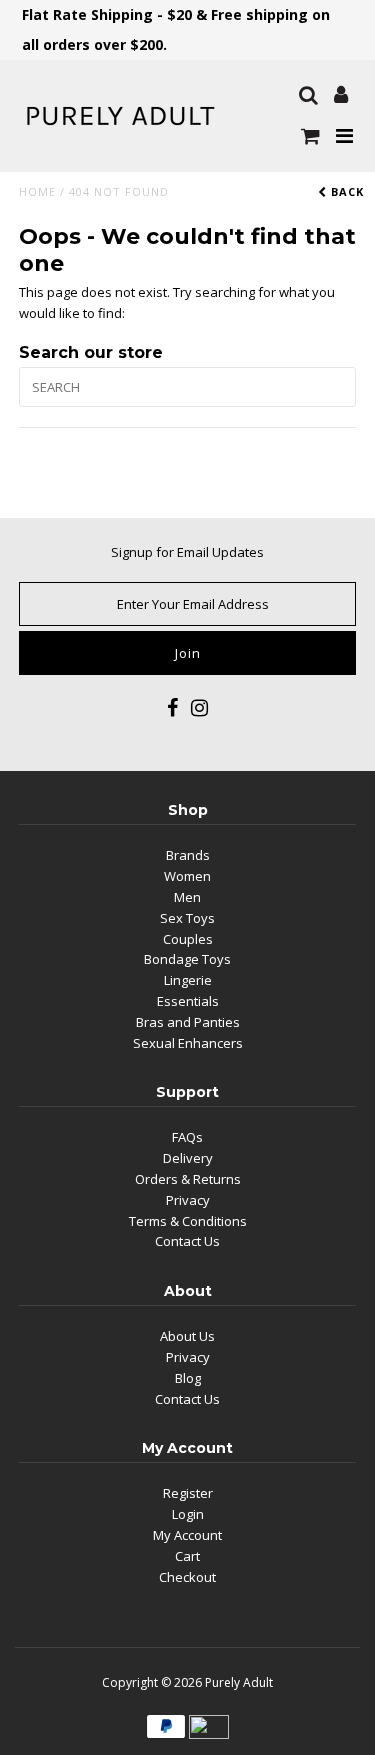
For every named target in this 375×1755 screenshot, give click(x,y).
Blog (188, 1378)
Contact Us (187, 1241)
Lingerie (188, 980)
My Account (187, 1535)
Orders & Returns (188, 1179)
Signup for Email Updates (187, 552)
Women (187, 876)
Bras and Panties (188, 1022)
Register (188, 1493)
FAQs (187, 1137)
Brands (188, 855)
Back (345, 191)
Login (188, 1514)
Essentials (188, 1001)
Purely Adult (239, 1682)
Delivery (188, 1158)
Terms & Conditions (188, 1221)
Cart (187, 1556)
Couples (188, 939)
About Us (187, 1336)
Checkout (187, 1577)
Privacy (188, 1200)
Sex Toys (187, 918)
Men (187, 897)
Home (37, 191)
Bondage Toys (187, 959)
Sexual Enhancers (188, 1043)
